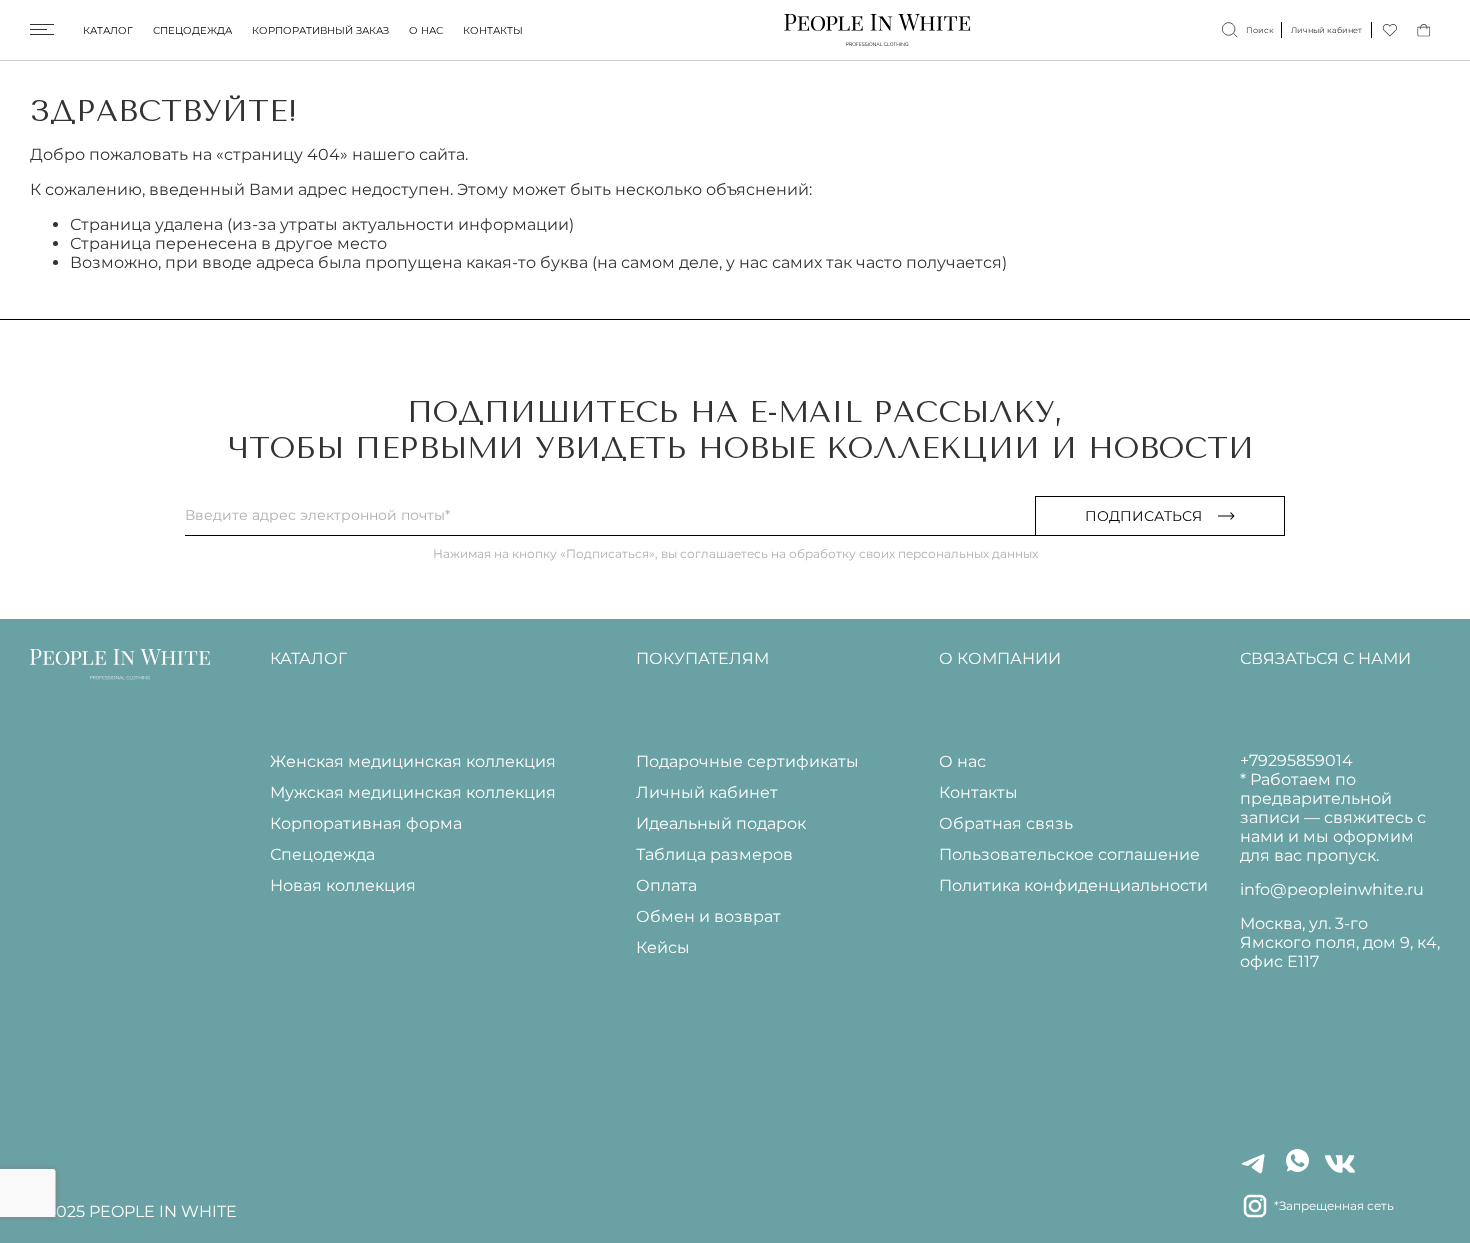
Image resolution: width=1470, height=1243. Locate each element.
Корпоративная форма (366, 823)
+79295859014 (1296, 760)
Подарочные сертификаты (747, 761)
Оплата (666, 885)
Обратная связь (1006, 823)
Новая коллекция (343, 885)
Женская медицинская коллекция (413, 761)
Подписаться (1143, 516)
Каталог (108, 30)
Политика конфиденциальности (1073, 885)
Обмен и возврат (708, 916)
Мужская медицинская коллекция (413, 792)
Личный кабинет (707, 792)
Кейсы (663, 947)
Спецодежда (192, 30)
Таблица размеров (714, 854)
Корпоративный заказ (320, 30)
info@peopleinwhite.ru (1332, 889)
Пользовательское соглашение (1069, 854)
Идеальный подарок (721, 823)
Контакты (493, 30)
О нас (426, 30)
